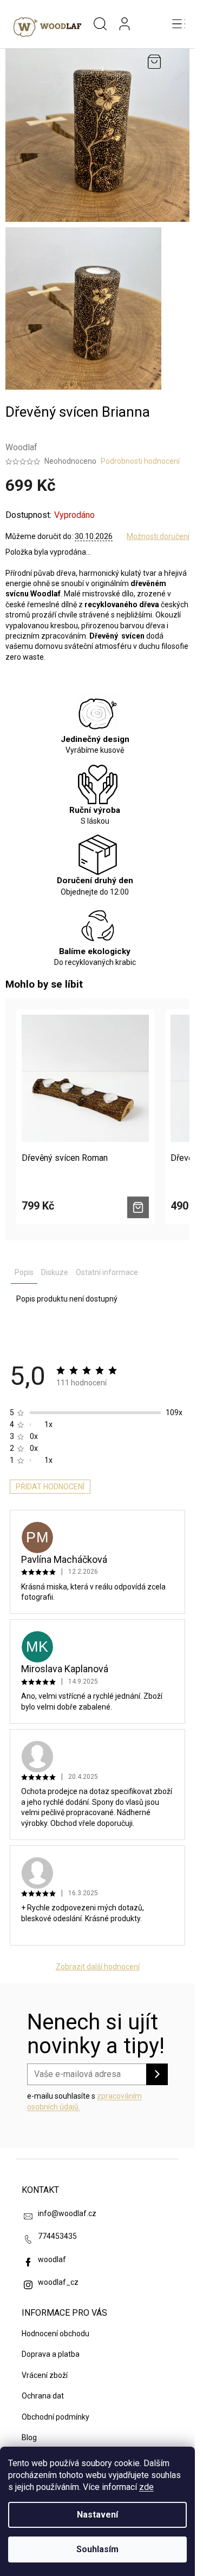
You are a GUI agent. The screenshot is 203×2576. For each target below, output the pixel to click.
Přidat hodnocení (50, 1487)
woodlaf (52, 2259)
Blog (29, 2437)
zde (146, 2487)
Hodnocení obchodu (55, 2334)
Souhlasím (97, 2549)
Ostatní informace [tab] (107, 1272)
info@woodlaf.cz (67, 2213)
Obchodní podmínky (55, 2417)
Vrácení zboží (45, 2375)
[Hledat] (100, 24)
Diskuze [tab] (55, 1272)
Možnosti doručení (158, 536)
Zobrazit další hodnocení (98, 1967)
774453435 (57, 2236)
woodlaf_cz (58, 2282)
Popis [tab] (24, 1272)
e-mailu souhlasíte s (84, 2101)
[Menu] (179, 24)
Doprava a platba (51, 2354)
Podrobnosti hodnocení (140, 461)
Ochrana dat (43, 2396)
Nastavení (97, 2515)
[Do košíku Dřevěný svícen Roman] (138, 1207)
